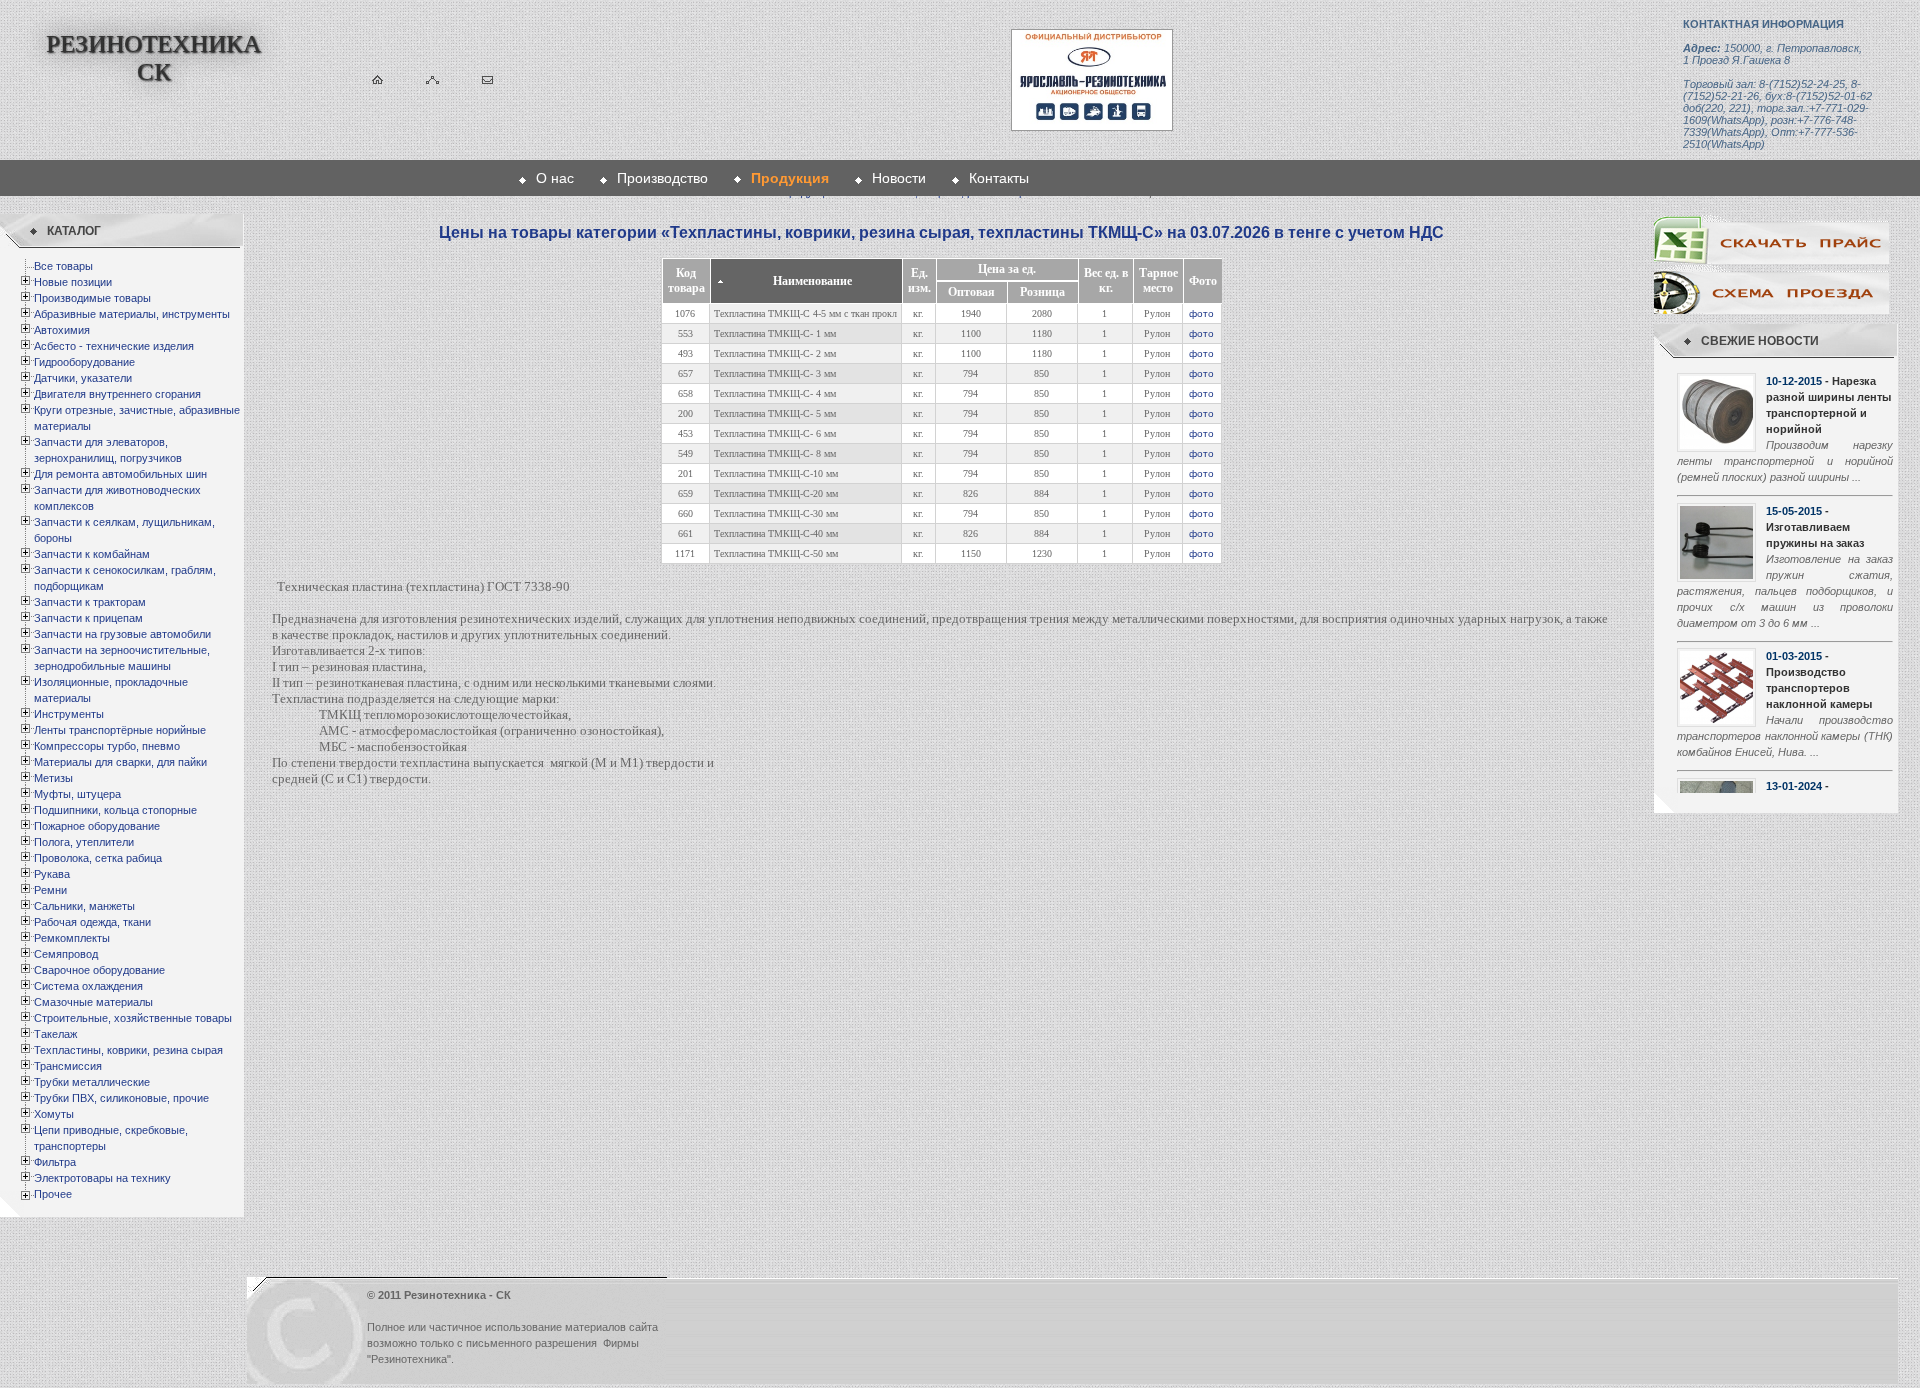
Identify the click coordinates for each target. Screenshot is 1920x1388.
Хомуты (54, 1114)
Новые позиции (73, 282)
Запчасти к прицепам (88, 618)
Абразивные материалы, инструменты (132, 314)
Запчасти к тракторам (90, 602)
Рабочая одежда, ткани (92, 922)
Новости (899, 178)
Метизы (53, 778)
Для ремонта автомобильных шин (120, 474)
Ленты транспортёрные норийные (120, 730)
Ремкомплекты (72, 938)
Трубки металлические (92, 1082)
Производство (662, 178)
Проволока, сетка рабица (98, 858)
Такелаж (55, 1034)
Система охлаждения (88, 986)
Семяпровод (66, 954)
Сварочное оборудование (99, 970)
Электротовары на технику (102, 1178)
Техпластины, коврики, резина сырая (128, 1050)
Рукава (52, 874)
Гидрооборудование (84, 362)
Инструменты (69, 714)
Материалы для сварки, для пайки (120, 762)
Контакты (999, 178)
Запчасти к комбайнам (92, 554)
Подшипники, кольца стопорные (115, 810)
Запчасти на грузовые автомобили (122, 634)
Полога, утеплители (84, 842)
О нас (555, 178)
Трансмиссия (68, 1066)
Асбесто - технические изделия (114, 346)
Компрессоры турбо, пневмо (107, 746)
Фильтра (55, 1162)
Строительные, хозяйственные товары (133, 1018)
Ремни (50, 890)
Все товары (63, 266)
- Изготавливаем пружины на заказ (1815, 527)
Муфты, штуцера (77, 794)
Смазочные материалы (93, 1002)
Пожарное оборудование (97, 826)
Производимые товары (92, 298)
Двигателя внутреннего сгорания (117, 394)
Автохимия (62, 330)
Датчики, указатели (83, 378)
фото (1201, 313)
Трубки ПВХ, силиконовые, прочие (121, 1098)
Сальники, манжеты (84, 906)
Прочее (53, 1194)
